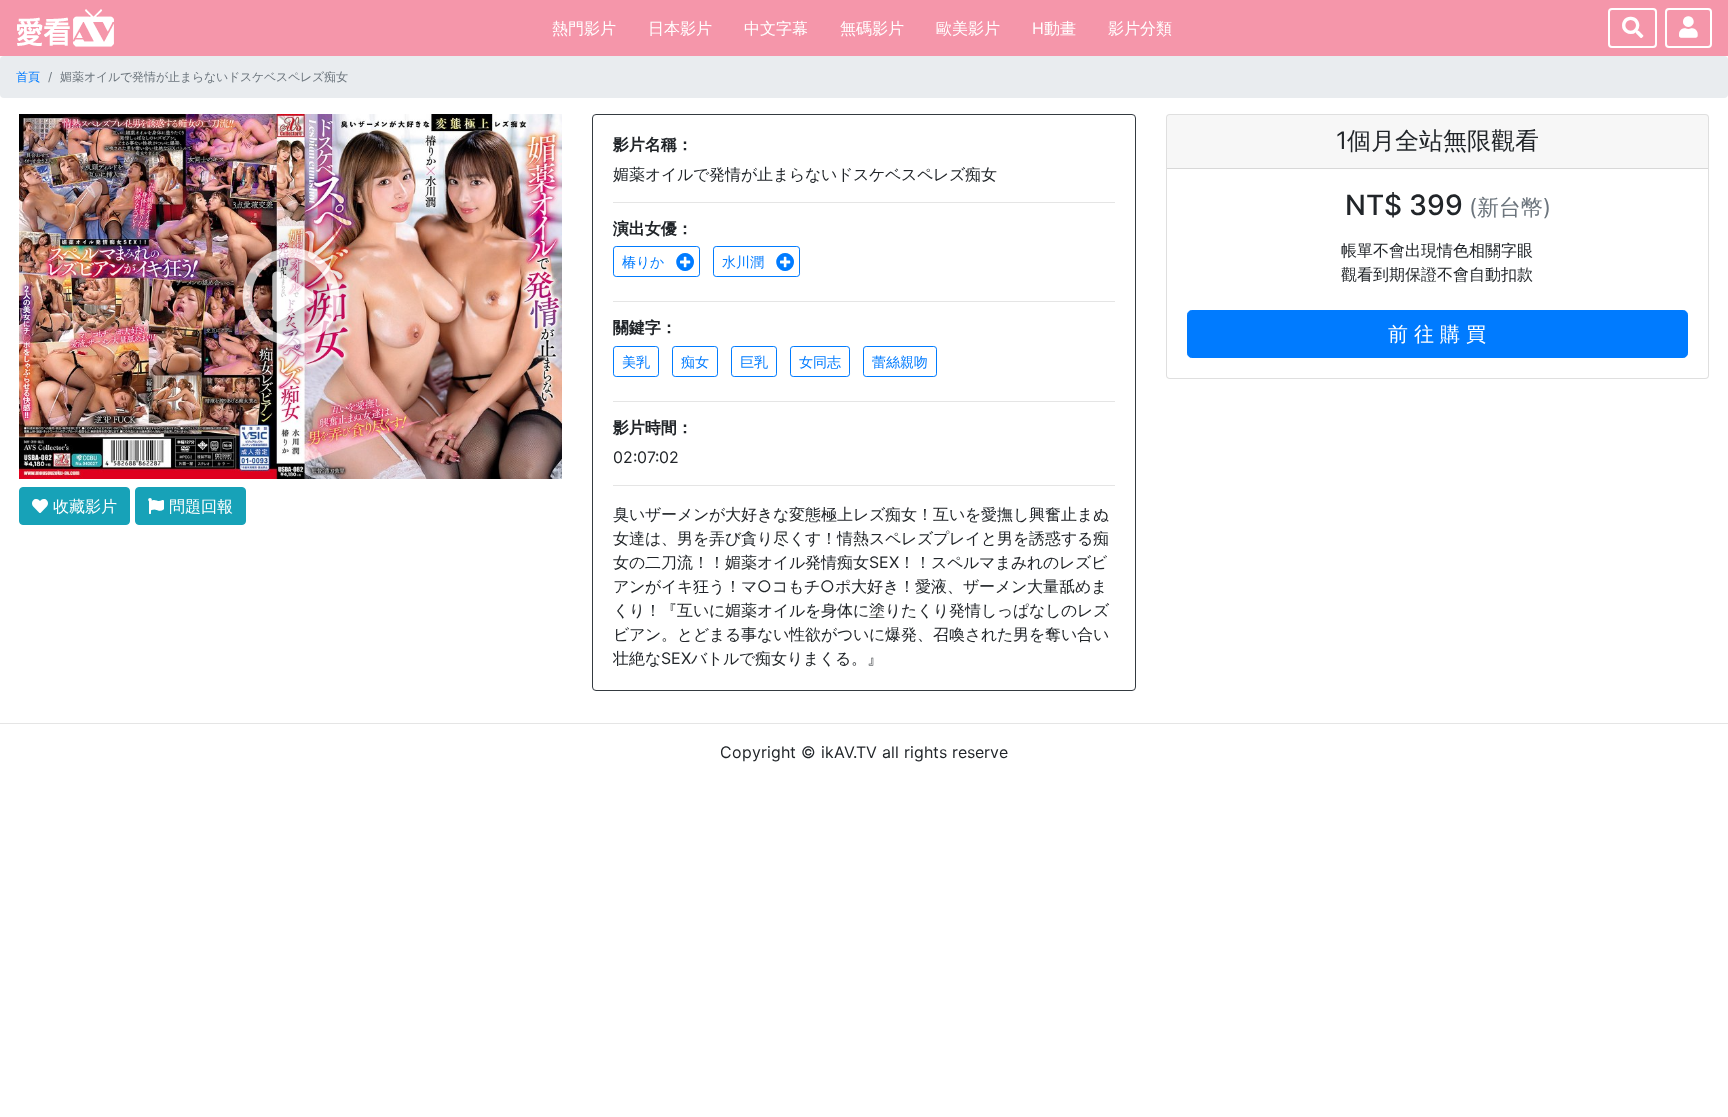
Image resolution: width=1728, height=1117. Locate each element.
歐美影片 (968, 28)
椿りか (645, 261)
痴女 (695, 361)
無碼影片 (872, 28)
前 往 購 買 (1437, 334)
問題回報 (198, 506)
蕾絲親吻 (900, 361)
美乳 (636, 361)
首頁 (28, 76)
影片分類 (1140, 28)
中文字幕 (776, 28)
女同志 (820, 361)
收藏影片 (82, 506)
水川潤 (745, 261)
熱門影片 (584, 28)
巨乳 (754, 361)
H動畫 (1054, 28)
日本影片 (680, 28)
